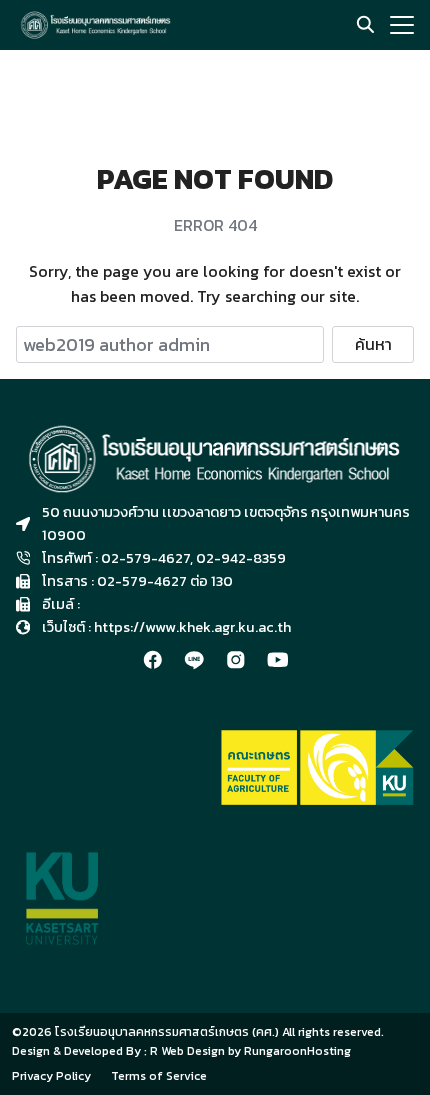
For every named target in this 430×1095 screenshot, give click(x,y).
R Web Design (189, 1051)
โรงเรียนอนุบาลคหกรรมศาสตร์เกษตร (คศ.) (167, 1032)
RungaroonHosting (297, 1051)
